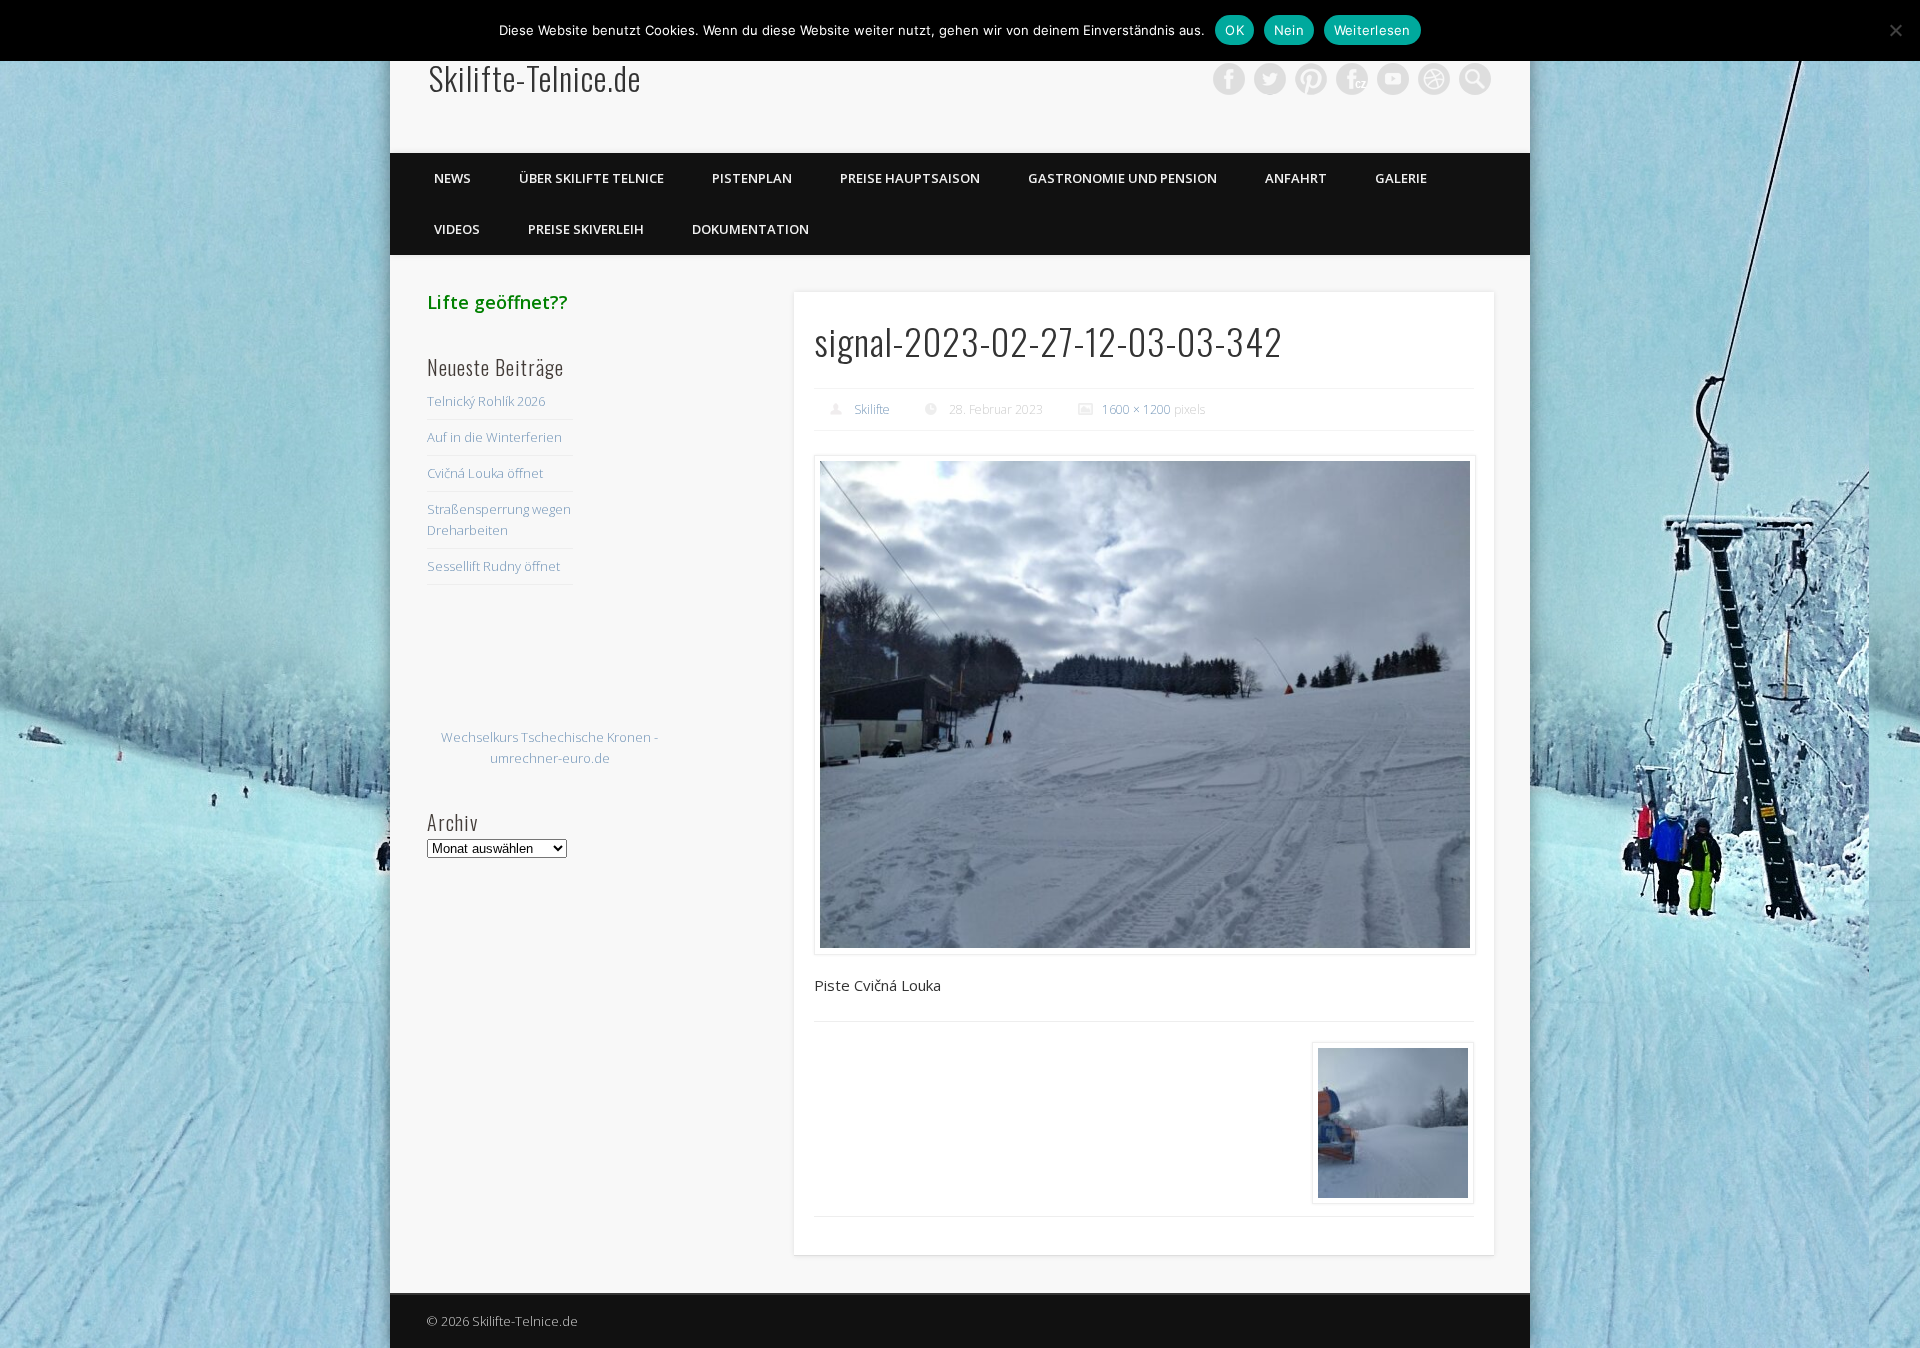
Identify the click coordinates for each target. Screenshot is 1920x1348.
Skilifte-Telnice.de (535, 77)
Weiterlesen (1372, 30)
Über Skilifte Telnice (591, 178)
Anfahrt (1296, 178)
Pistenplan (752, 178)
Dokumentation (750, 229)
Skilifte (872, 409)
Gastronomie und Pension (1122, 178)
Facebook (1229, 79)
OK (1234, 30)
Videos (457, 229)
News (452, 178)
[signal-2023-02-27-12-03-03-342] (1144, 705)
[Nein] (1895, 30)
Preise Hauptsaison (910, 178)
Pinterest (1311, 79)
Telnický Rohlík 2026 (486, 401)
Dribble (1434, 79)
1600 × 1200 (1136, 409)
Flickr (1352, 79)
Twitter (1270, 79)
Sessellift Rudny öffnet (493, 566)
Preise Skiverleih (586, 229)
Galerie (1401, 178)
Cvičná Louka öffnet (485, 473)
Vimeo (1393, 79)
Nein (1289, 30)
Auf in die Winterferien (494, 437)
